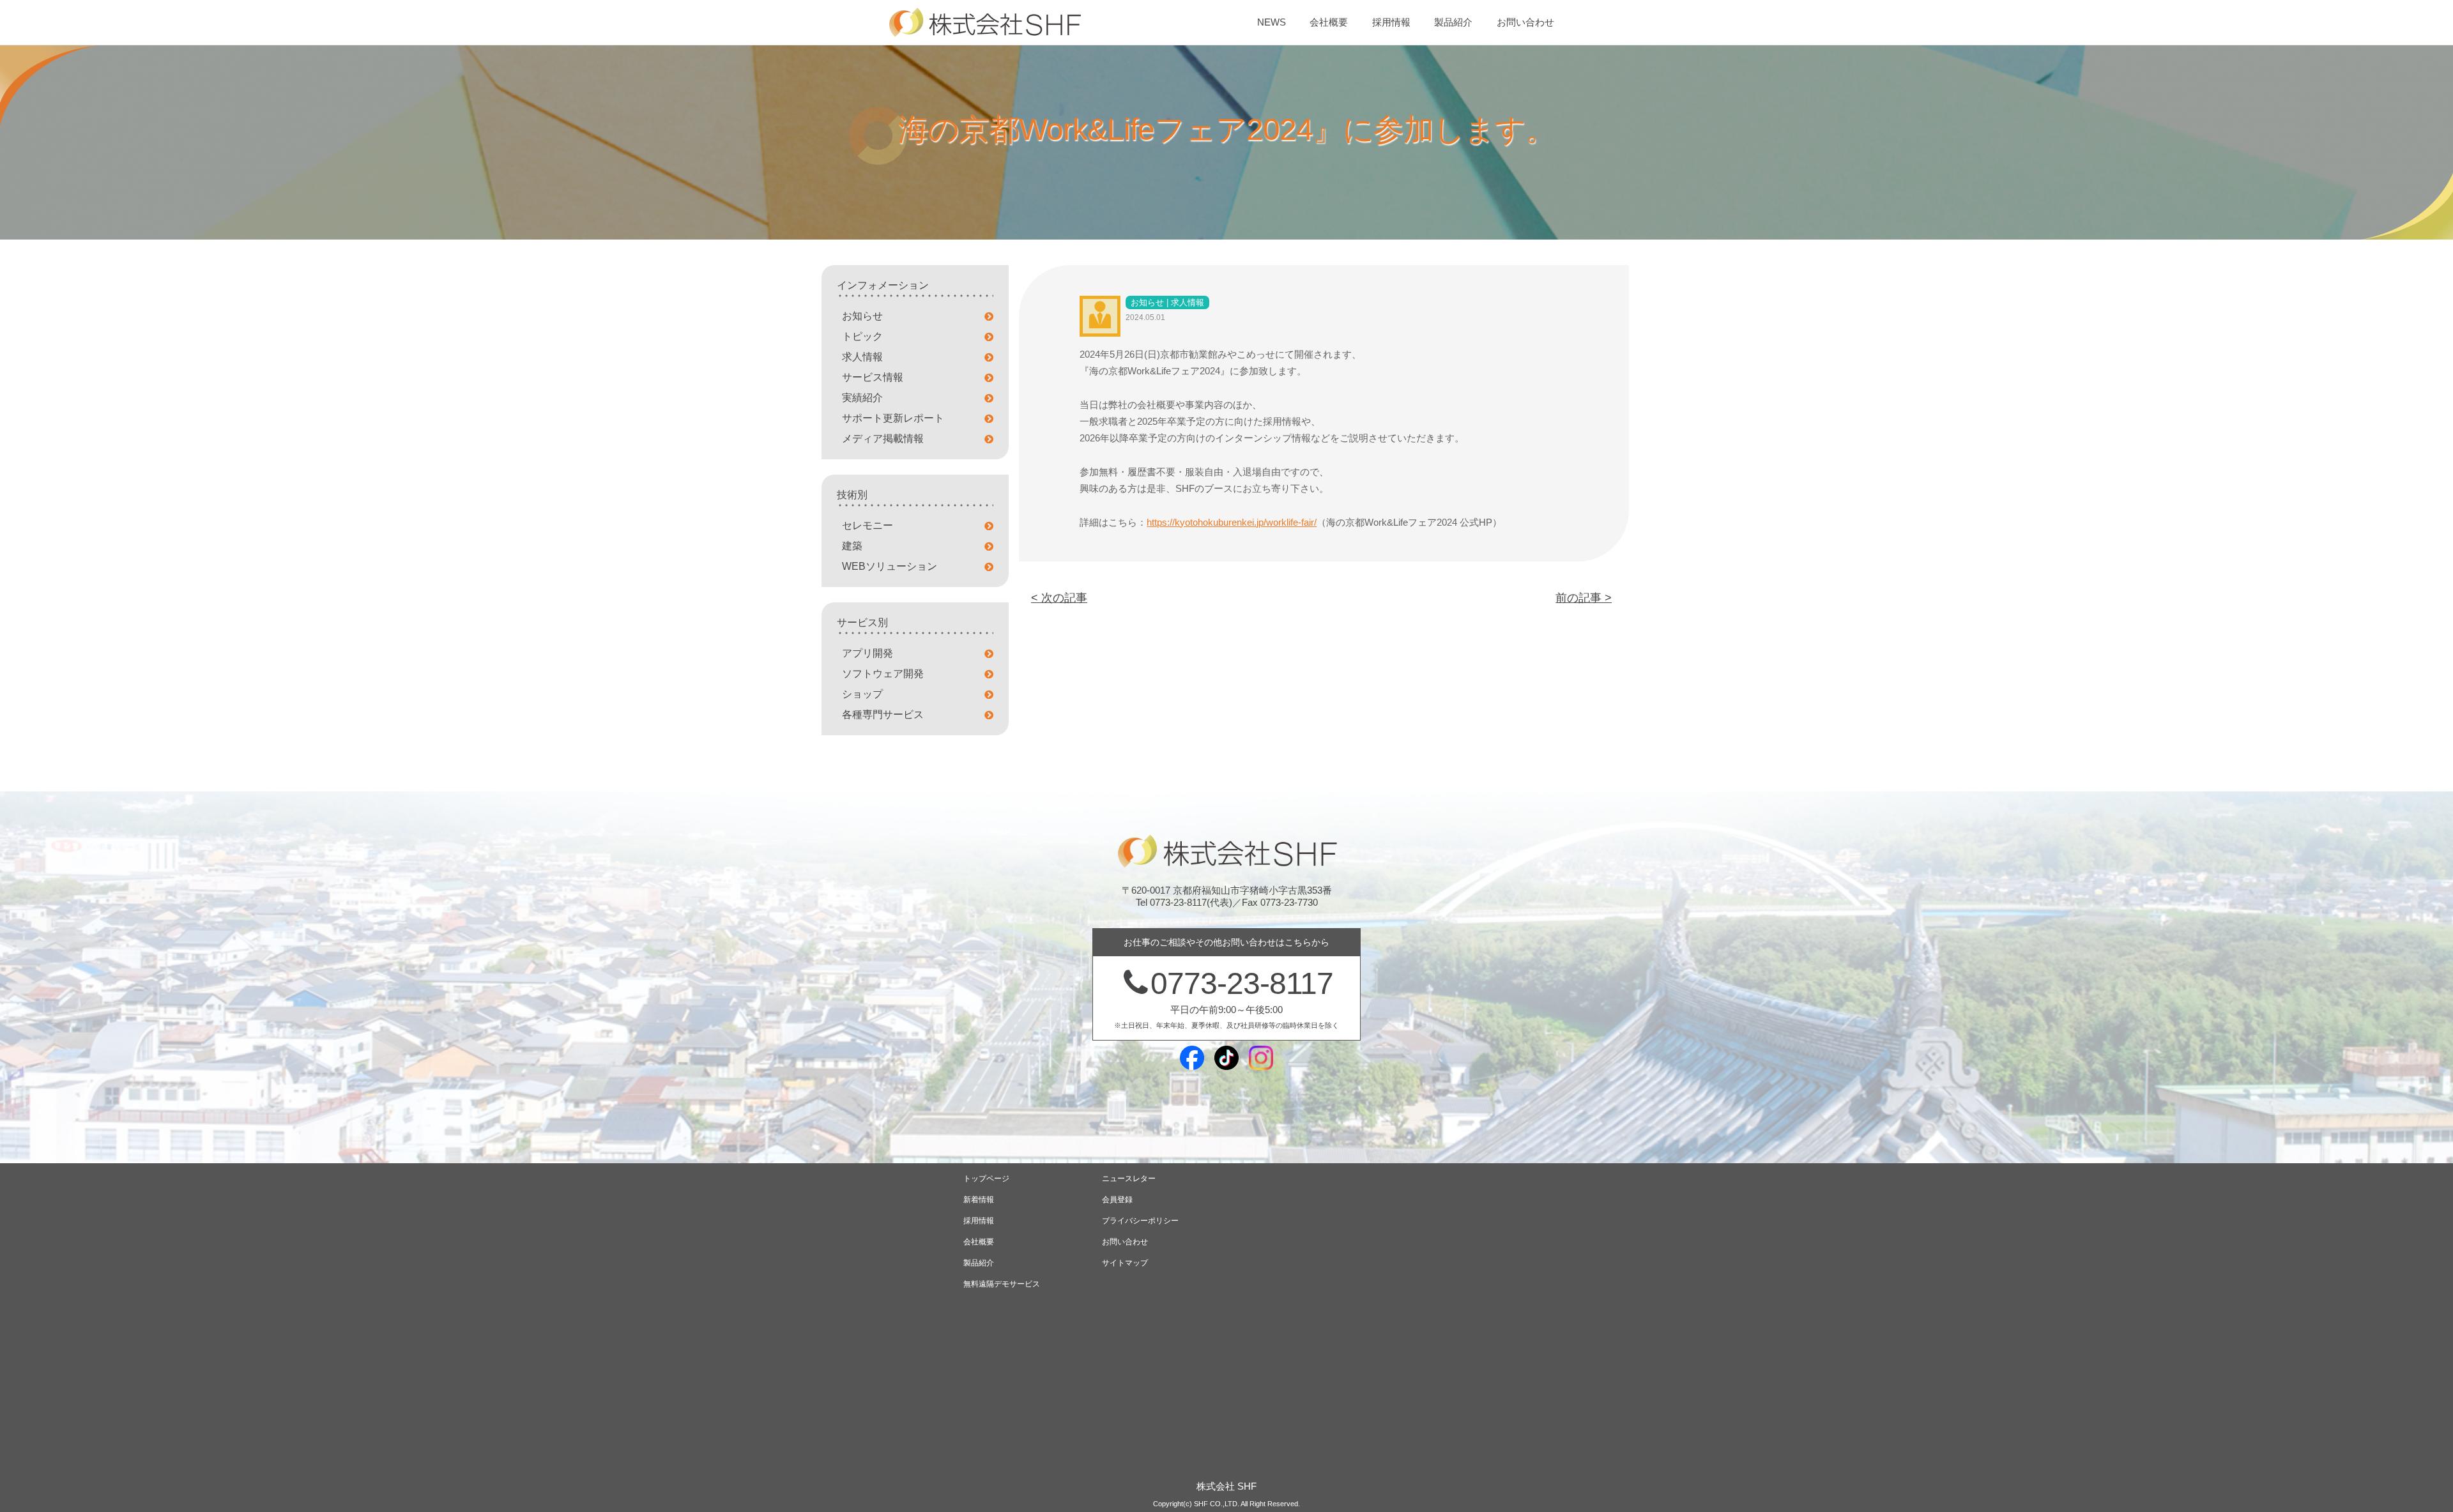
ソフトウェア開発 (883, 674)
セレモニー (867, 525)
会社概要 (1329, 22)
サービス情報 (873, 377)
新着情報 (979, 1200)
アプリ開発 (867, 653)
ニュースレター (1129, 1179)
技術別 (852, 495)
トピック (862, 336)
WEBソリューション (890, 566)
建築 (852, 546)
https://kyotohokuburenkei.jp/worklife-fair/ (1232, 522)
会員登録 (1117, 1200)
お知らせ (862, 316)
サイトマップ (1125, 1263)
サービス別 (862, 622)
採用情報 (1391, 22)
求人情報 (862, 357)
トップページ (986, 1179)
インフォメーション (883, 285)
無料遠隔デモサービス (1002, 1284)
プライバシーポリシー (1140, 1221)
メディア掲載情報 (883, 439)
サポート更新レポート (893, 418)
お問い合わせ (1525, 22)
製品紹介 (1453, 22)
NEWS (1272, 22)
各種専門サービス (883, 714)
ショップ (862, 694)
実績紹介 (862, 398)
